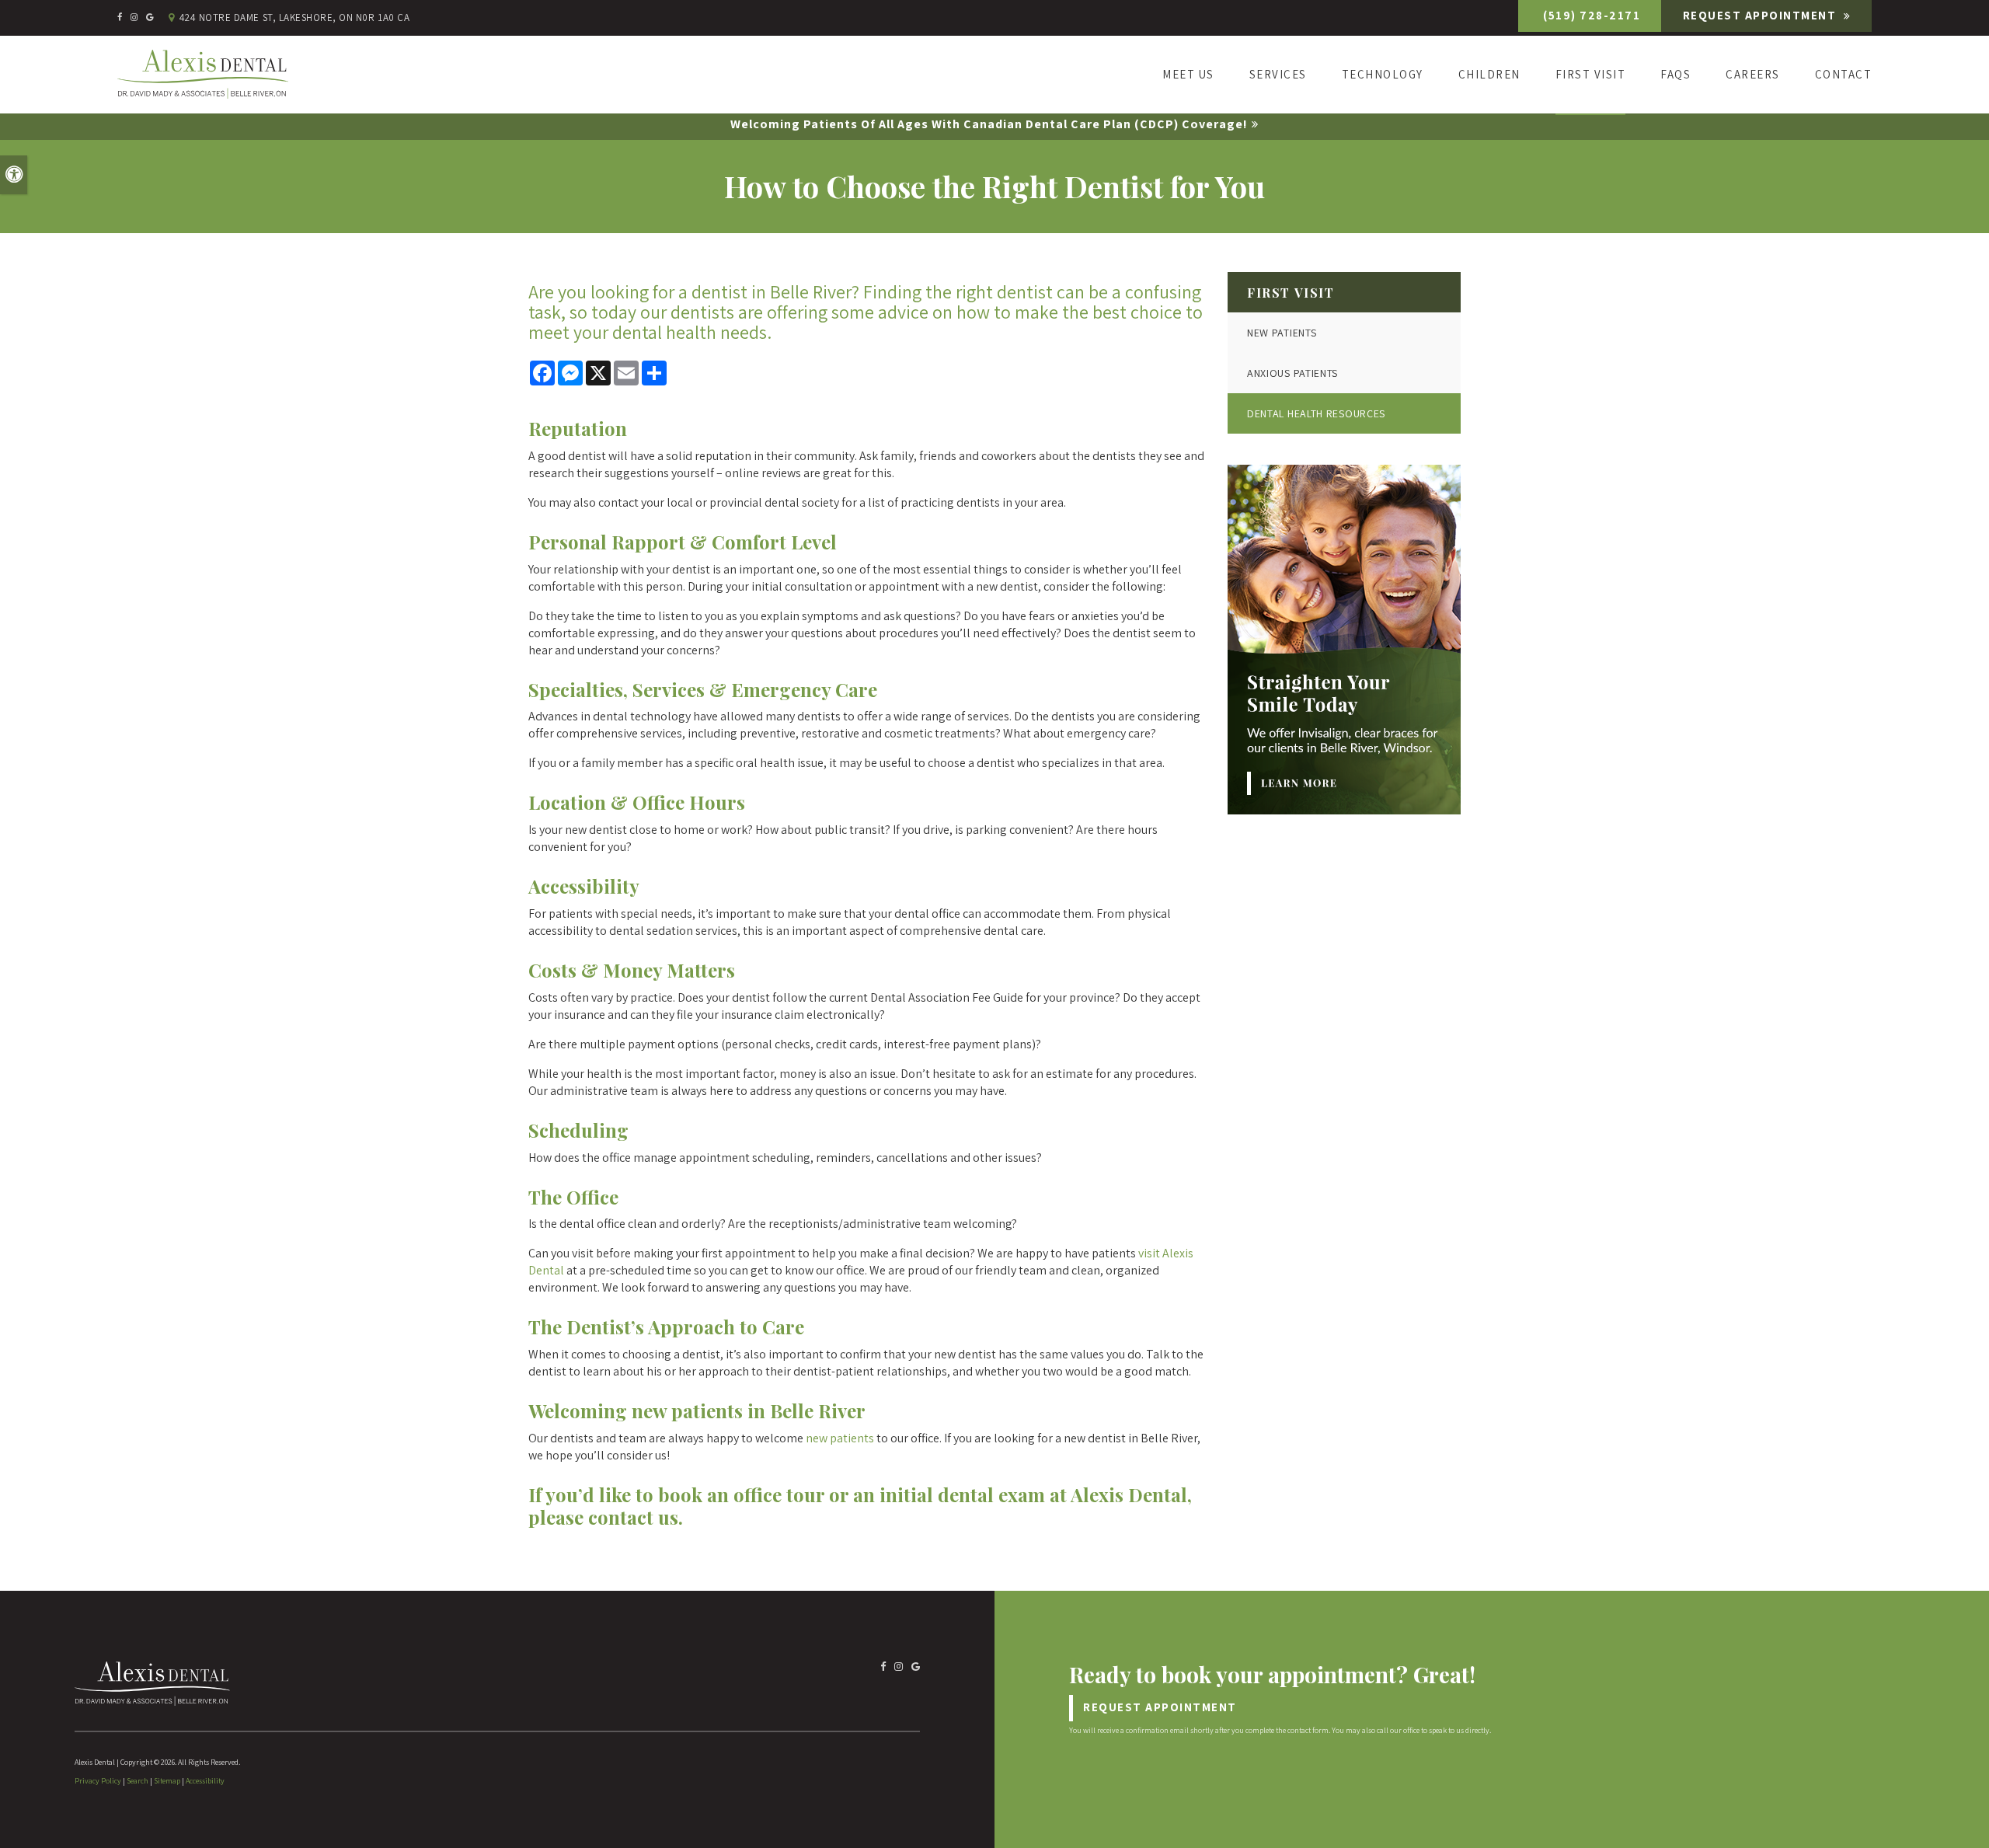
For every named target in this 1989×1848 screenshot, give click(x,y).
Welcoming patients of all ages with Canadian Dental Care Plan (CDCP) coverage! (989, 124)
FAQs (1675, 74)
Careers (1753, 74)
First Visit (1591, 74)
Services (1278, 74)
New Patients (1282, 333)
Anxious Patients (1292, 373)
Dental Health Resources (1316, 413)
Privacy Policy (98, 1781)
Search (138, 1781)
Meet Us (1188, 74)
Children (1489, 74)
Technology (1383, 74)
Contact (1843, 74)
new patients (840, 1438)
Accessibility (205, 1781)
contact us (633, 1517)
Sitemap (167, 1781)
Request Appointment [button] (1761, 15)
